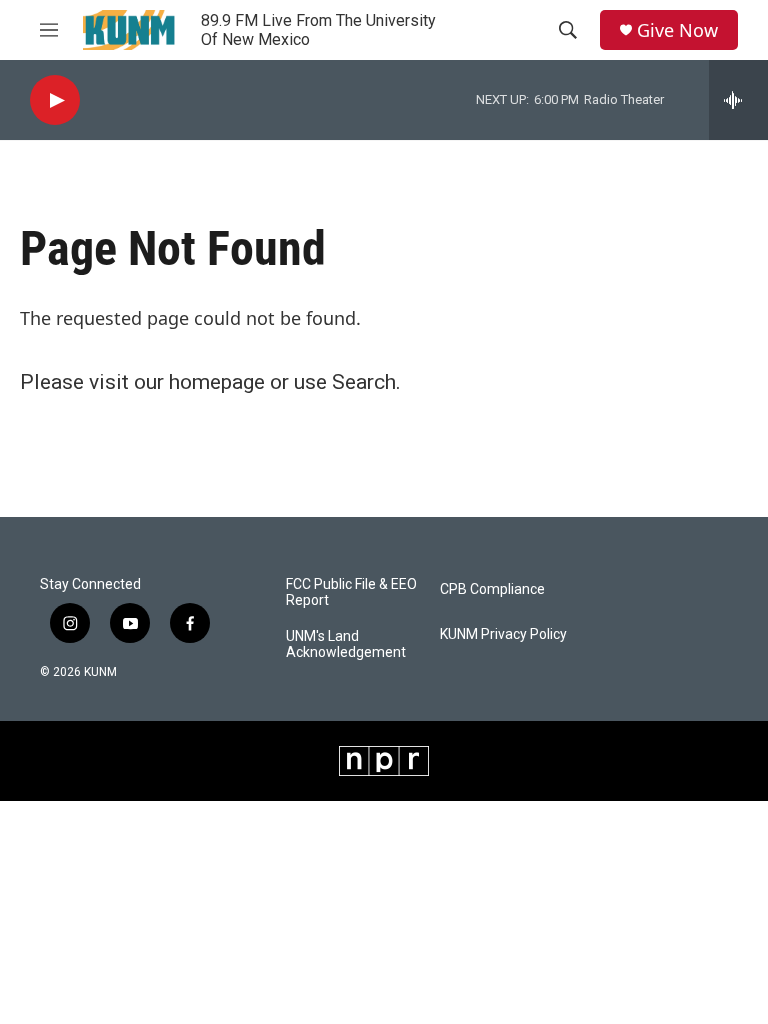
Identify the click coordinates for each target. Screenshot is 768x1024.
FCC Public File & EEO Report (351, 592)
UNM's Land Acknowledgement (346, 644)
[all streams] (738, 100)
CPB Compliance (492, 589)
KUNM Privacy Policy (503, 634)
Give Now (677, 30)
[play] (55, 100)
